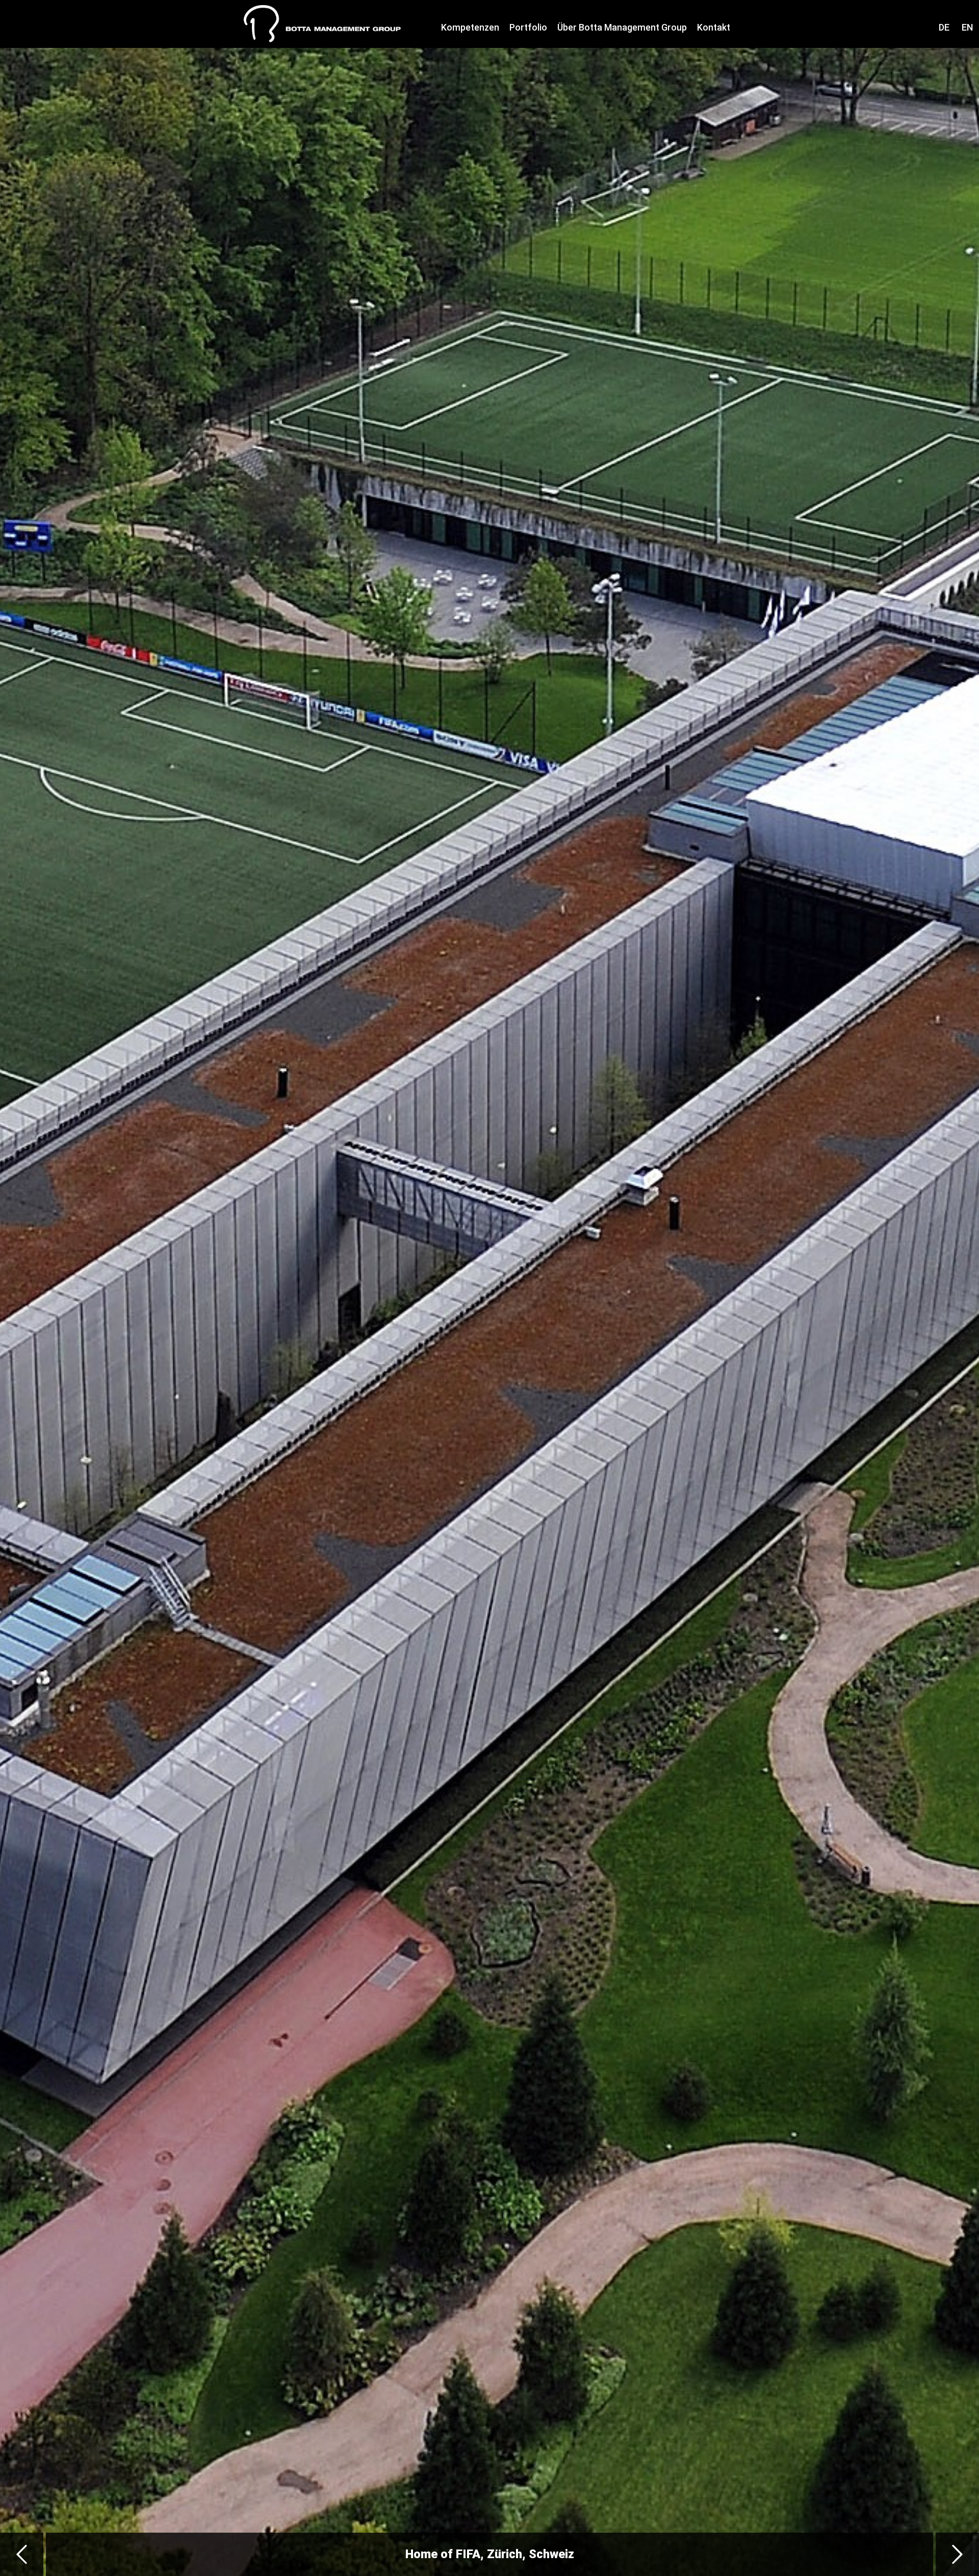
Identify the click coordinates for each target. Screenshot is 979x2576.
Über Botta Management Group (622, 27)
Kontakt (714, 27)
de (944, 27)
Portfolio (528, 27)
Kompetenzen (470, 27)
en (967, 27)
